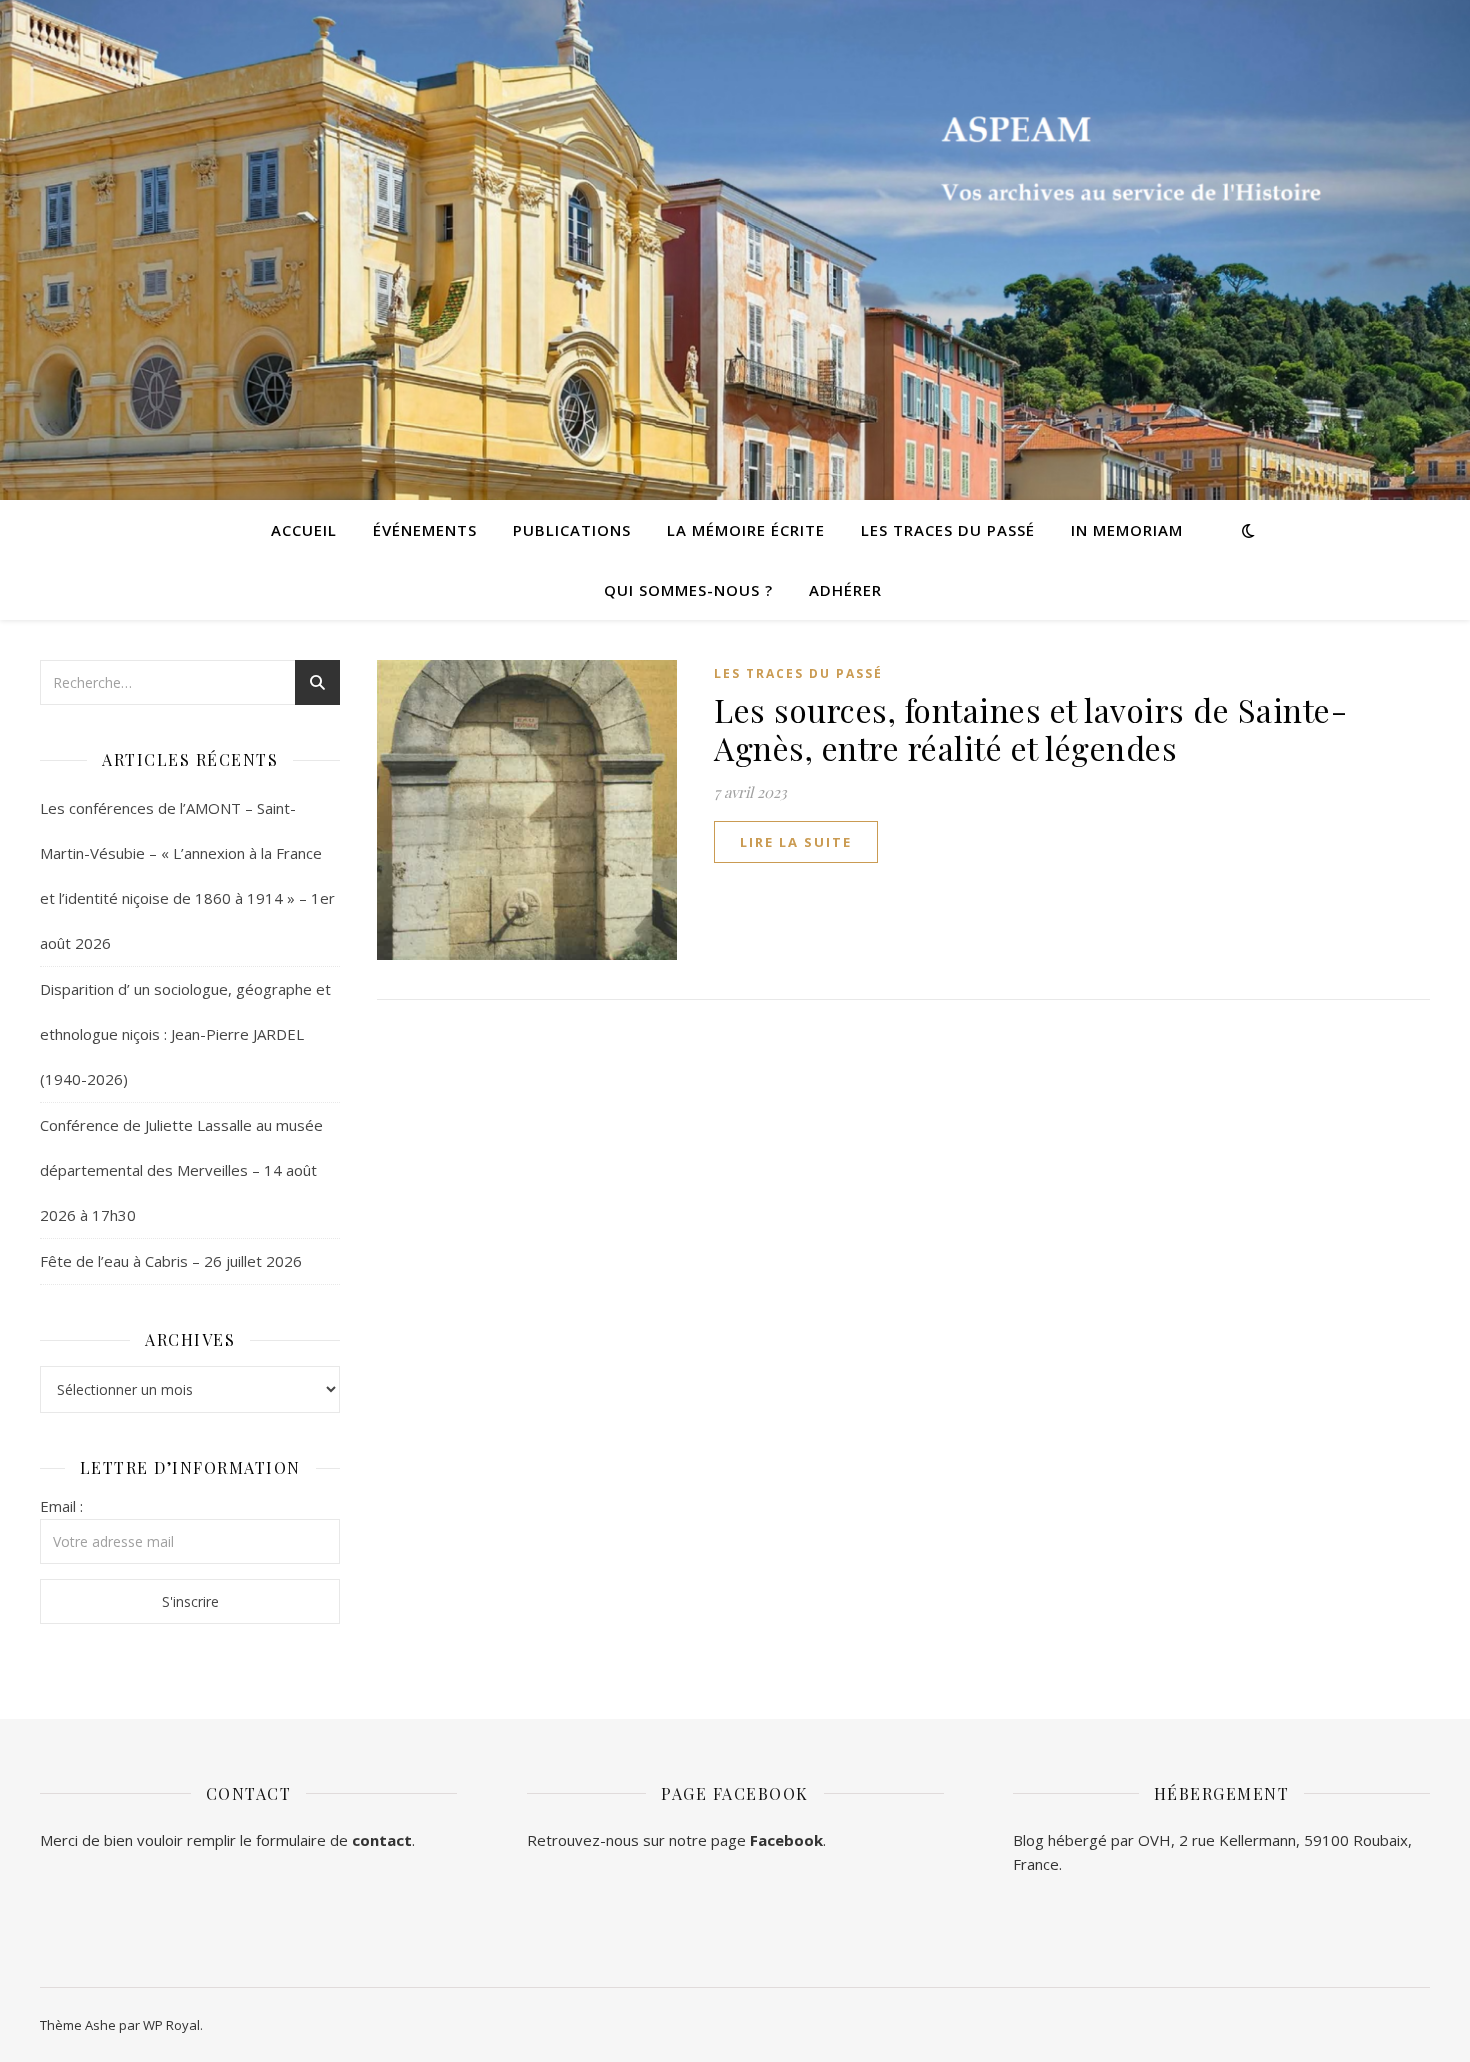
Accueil (304, 530)
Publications (572, 530)
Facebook (786, 1840)
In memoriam (1127, 530)
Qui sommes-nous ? (688, 590)
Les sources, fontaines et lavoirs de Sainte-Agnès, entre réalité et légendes (1030, 728)
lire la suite (796, 842)
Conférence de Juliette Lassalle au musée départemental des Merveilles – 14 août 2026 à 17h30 (181, 1170)
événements (425, 530)
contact (382, 1840)
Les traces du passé (948, 530)
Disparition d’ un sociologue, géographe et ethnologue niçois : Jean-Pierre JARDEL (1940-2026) (185, 1034)
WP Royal (171, 2025)
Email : (61, 1506)
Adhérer (845, 590)
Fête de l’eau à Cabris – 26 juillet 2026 (171, 1261)
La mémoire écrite (746, 530)
